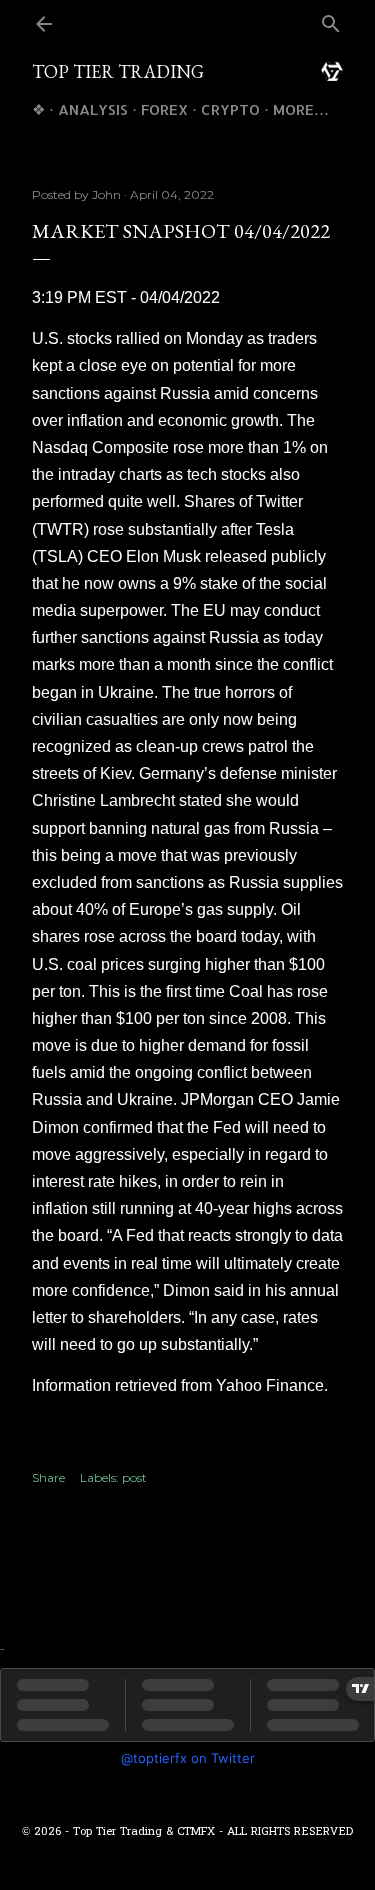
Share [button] (48, 1477)
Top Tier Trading (118, 71)
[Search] (331, 25)
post (134, 1477)
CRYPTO (230, 109)
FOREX (164, 109)
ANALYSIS (93, 109)
